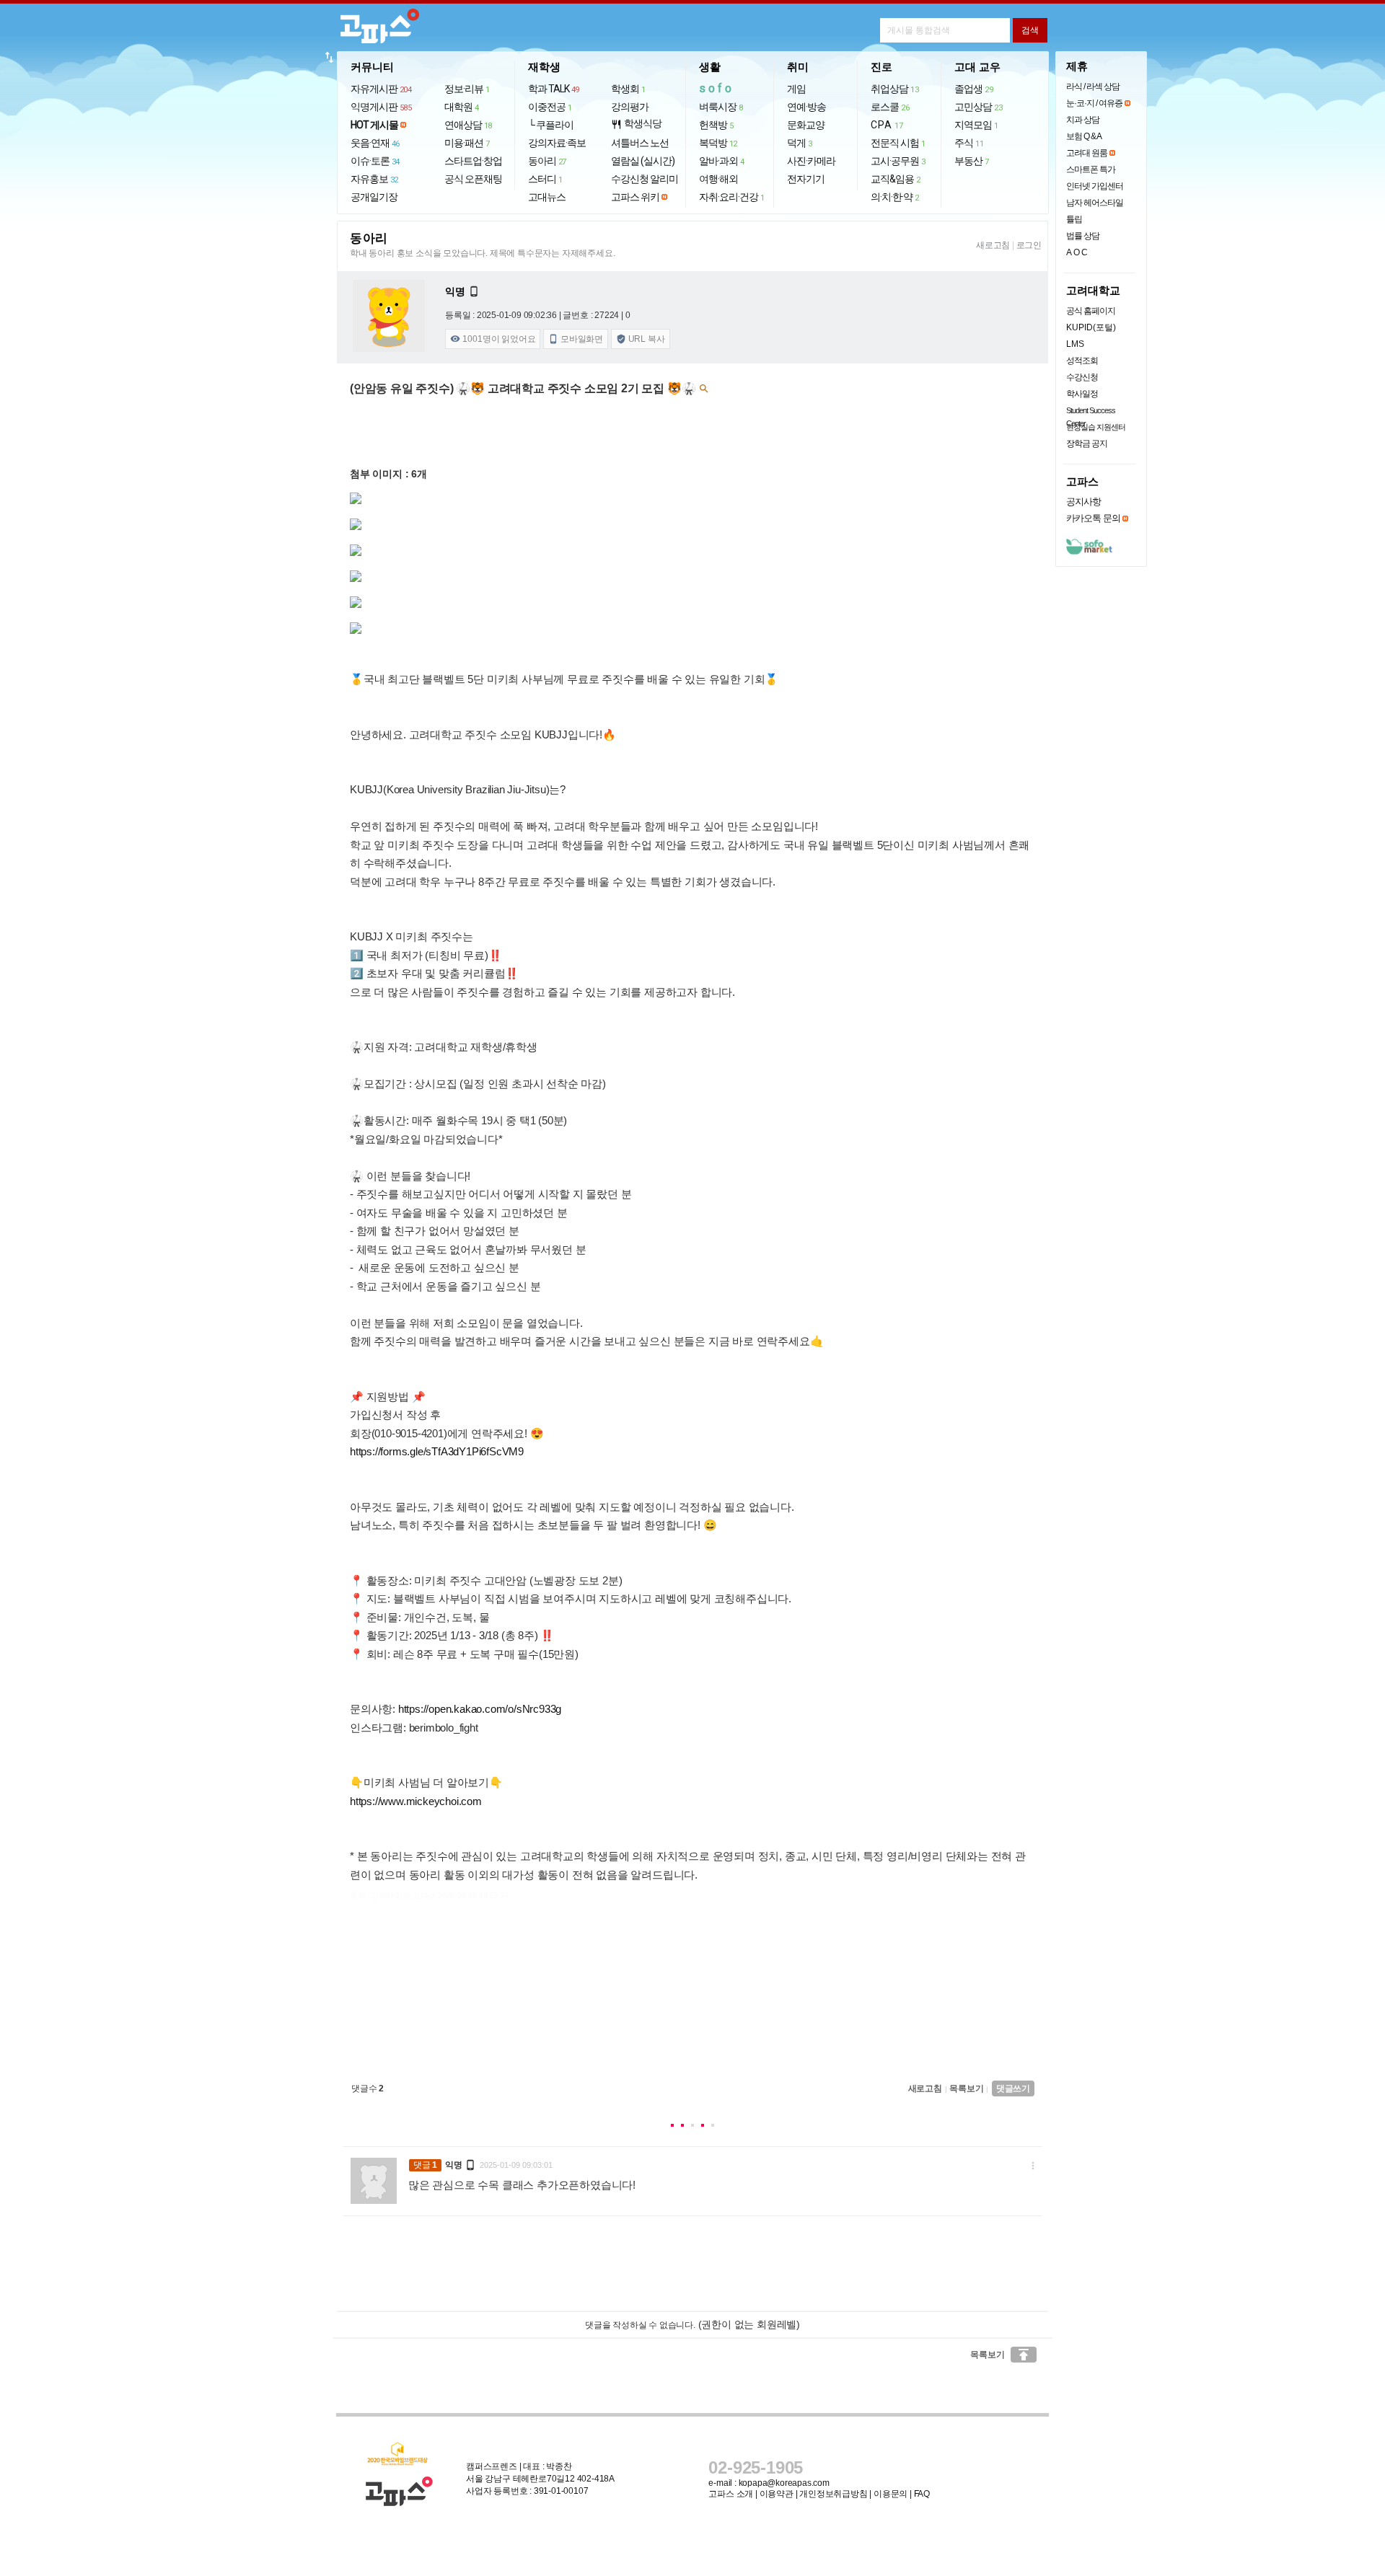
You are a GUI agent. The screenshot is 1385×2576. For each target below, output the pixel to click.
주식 (969, 143)
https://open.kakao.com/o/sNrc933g (480, 1709)
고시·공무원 (898, 161)
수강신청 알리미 (645, 179)
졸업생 (973, 89)
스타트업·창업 (473, 161)
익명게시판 (381, 107)
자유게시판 (381, 89)
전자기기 (806, 179)
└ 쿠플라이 (551, 125)
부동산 (972, 161)
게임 (796, 89)
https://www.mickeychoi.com (416, 1801)
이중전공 (550, 107)
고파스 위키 (635, 197)
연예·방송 (806, 107)
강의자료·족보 (557, 143)
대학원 (462, 107)
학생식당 (636, 124)
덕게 (800, 143)
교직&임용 (896, 179)
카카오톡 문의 (1093, 518)
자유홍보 (374, 179)
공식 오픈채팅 (473, 179)
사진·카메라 (811, 161)
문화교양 (806, 125)
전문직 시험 (898, 143)
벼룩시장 (721, 107)
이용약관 (777, 2494)
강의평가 (630, 107)
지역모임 (976, 125)
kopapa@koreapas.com (784, 2483)
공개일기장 (374, 197)
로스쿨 (890, 107)
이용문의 (891, 2494)
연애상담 (468, 125)
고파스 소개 (731, 2494)
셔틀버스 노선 (640, 143)
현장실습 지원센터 (1096, 427)
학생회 (628, 89)
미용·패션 (467, 143)
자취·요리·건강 (732, 197)
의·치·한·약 (895, 197)
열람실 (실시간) (643, 161)
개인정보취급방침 (833, 2494)
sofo (717, 88)
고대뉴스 (547, 197)
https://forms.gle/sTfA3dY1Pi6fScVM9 (437, 1451)
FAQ (922, 2494)
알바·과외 (722, 161)
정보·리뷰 (467, 89)
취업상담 (894, 89)
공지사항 (1083, 502)
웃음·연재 (375, 143)
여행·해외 (718, 179)
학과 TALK (554, 89)
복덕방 (718, 143)
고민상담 (978, 107)
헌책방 (716, 125)
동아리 (547, 161)
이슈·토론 (375, 161)
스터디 (545, 179)
